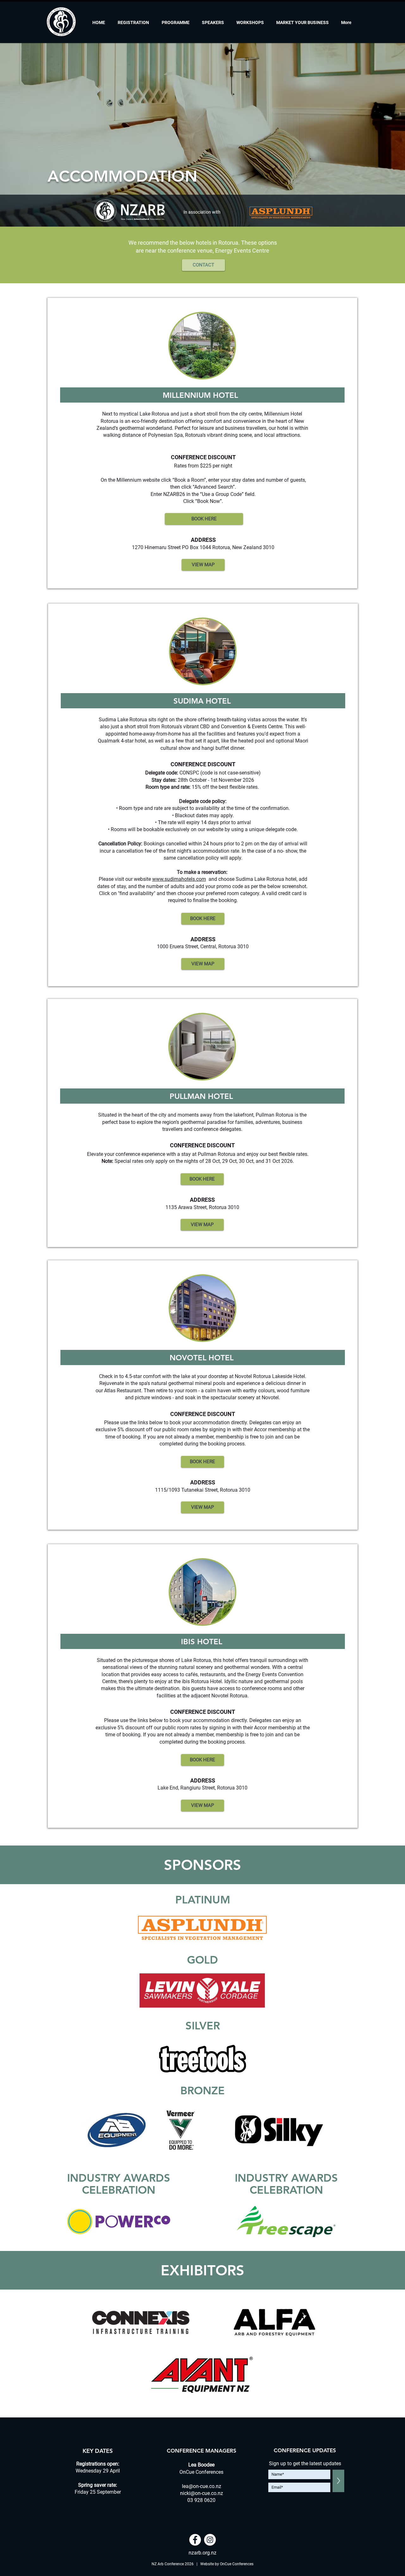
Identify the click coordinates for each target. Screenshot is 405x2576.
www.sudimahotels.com (179, 879)
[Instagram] (210, 2540)
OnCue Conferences (237, 2564)
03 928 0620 (201, 2500)
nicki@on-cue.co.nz (202, 2493)
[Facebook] (195, 2540)
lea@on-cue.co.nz (202, 2486)
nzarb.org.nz (202, 2553)
